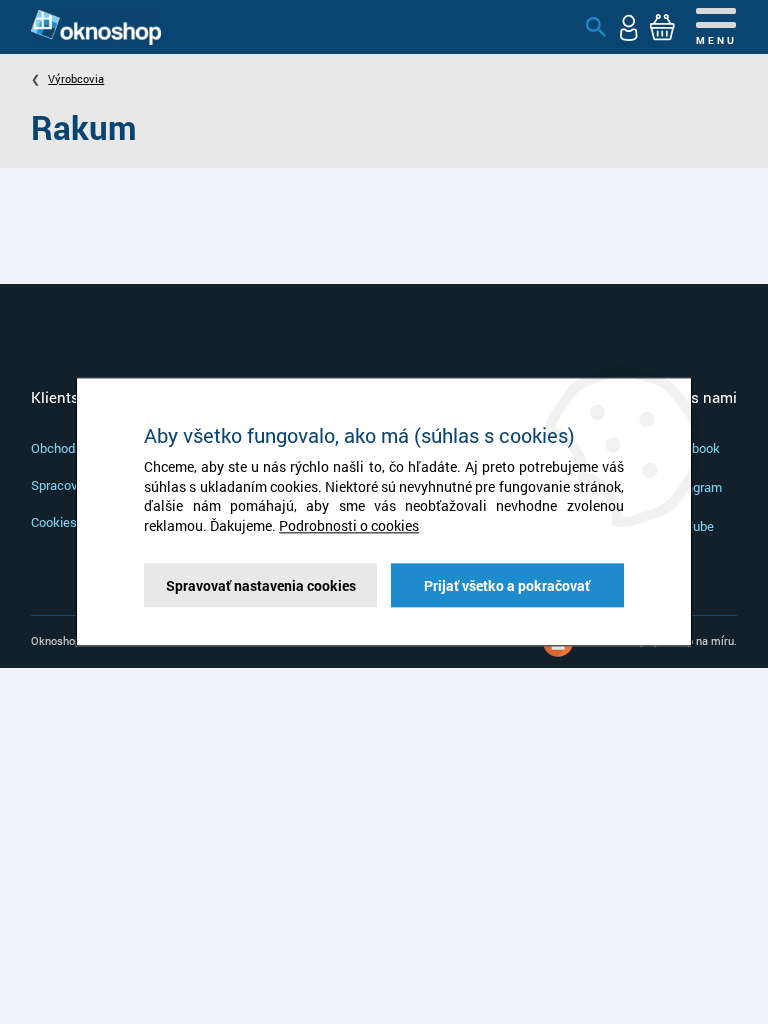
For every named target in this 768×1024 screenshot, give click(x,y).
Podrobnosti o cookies (349, 525)
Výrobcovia (76, 78)
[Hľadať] (596, 27)
